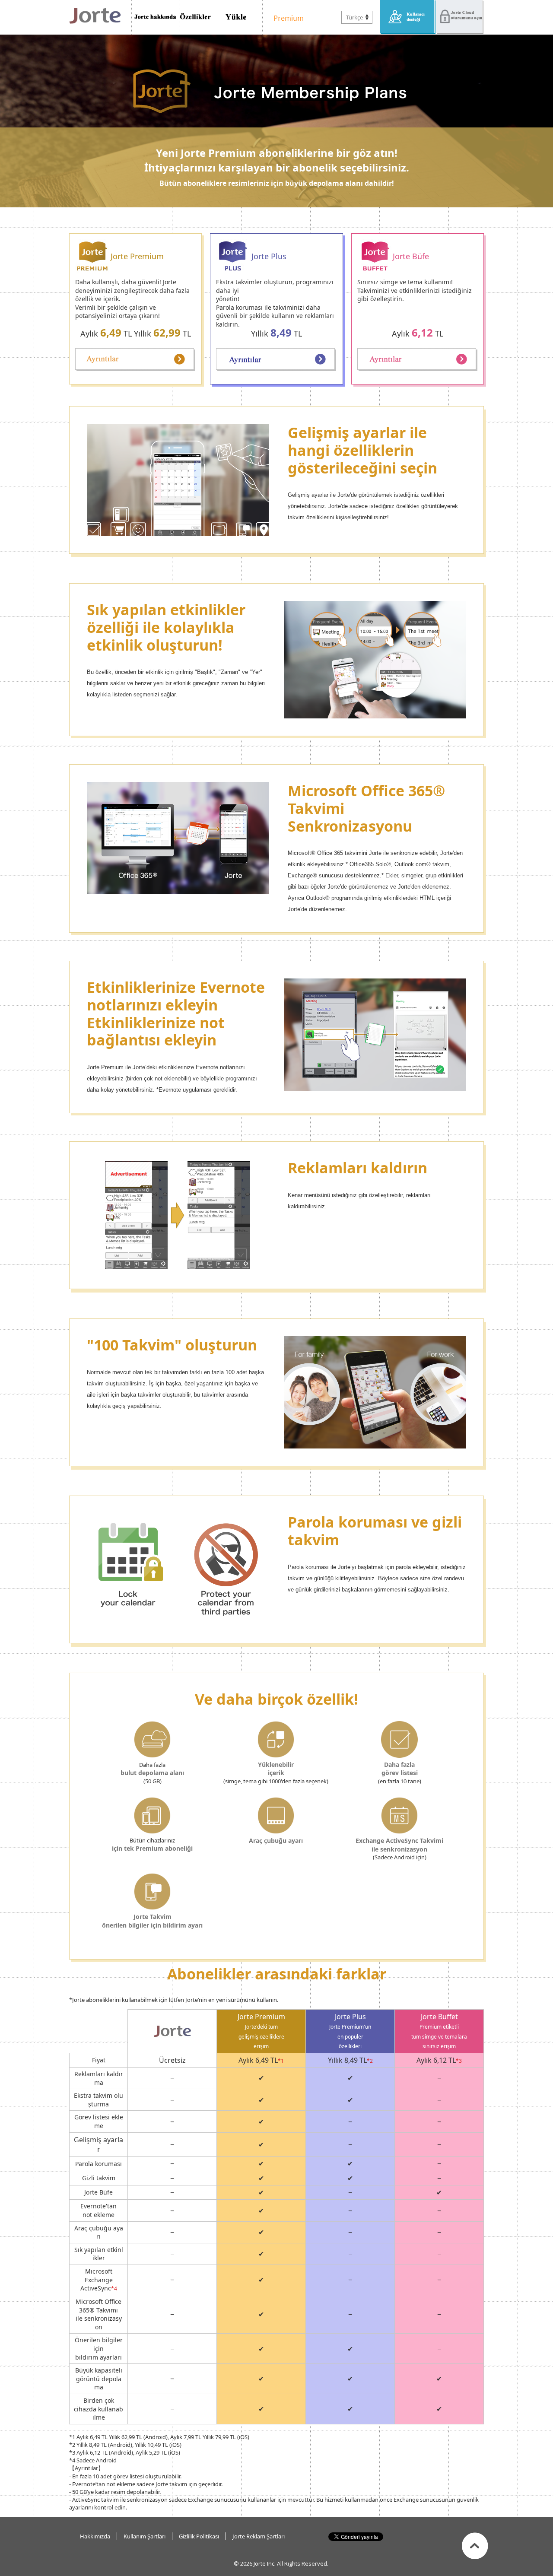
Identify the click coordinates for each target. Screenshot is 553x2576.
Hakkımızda (95, 2536)
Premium (286, 17)
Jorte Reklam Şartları (259, 2536)
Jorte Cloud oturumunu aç (460, 17)
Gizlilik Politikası (199, 2536)
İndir (237, 17)
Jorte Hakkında (155, 17)
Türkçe (354, 17)
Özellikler (195, 17)
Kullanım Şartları (145, 2536)
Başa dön (475, 2546)
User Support (408, 17)
